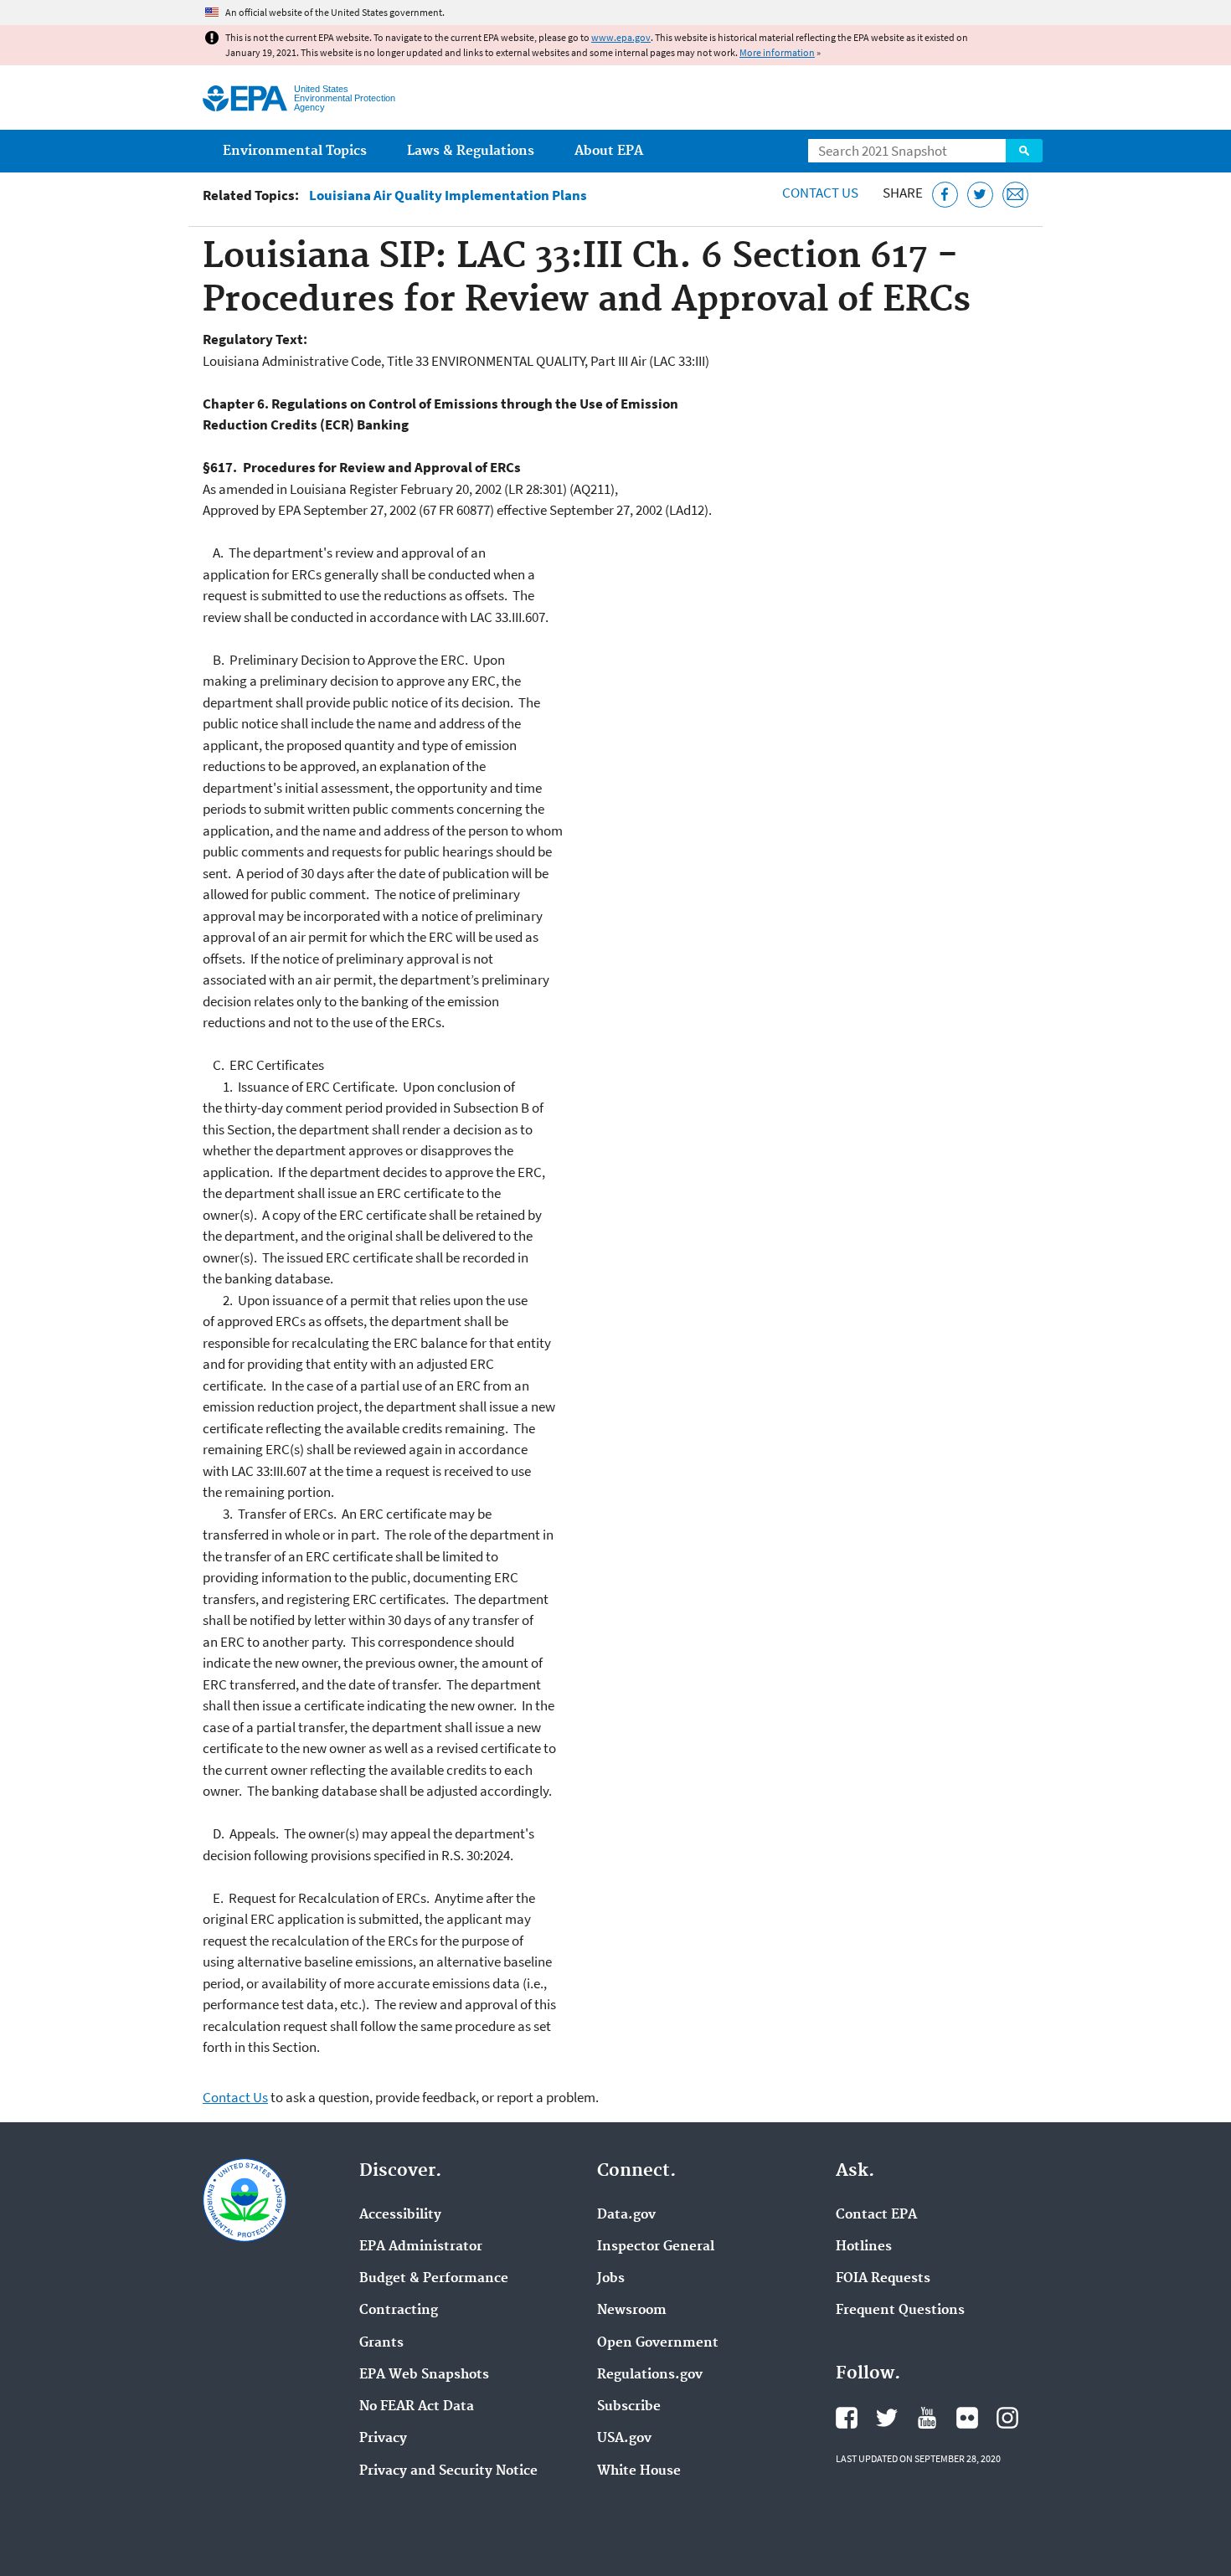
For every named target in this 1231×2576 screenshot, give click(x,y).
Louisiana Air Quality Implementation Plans (448, 195)
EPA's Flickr (967, 2418)
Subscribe (629, 2407)
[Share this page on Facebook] (945, 195)
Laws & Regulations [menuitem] (471, 151)
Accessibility (400, 2215)
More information (777, 52)
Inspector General (656, 2247)
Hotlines (864, 2247)
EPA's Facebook (847, 2418)
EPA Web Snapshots (424, 2375)
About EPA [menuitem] (609, 151)
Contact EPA (876, 2215)
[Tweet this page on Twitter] (980, 195)
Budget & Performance (434, 2279)
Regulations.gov (650, 2375)
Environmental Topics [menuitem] (295, 151)
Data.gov (626, 2215)
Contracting (399, 2311)
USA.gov (624, 2439)
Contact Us (820, 193)
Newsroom (632, 2311)
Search (1024, 151)
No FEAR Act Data (417, 2407)
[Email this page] (1015, 195)
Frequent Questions (900, 2311)
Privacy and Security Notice (448, 2471)
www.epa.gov (621, 37)
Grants (381, 2343)
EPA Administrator (421, 2247)
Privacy (383, 2439)
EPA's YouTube (927, 2418)
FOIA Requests (883, 2279)
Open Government (658, 2343)
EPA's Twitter (887, 2418)
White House (639, 2471)
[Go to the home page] (245, 98)
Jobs (611, 2279)
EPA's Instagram (1007, 2418)
